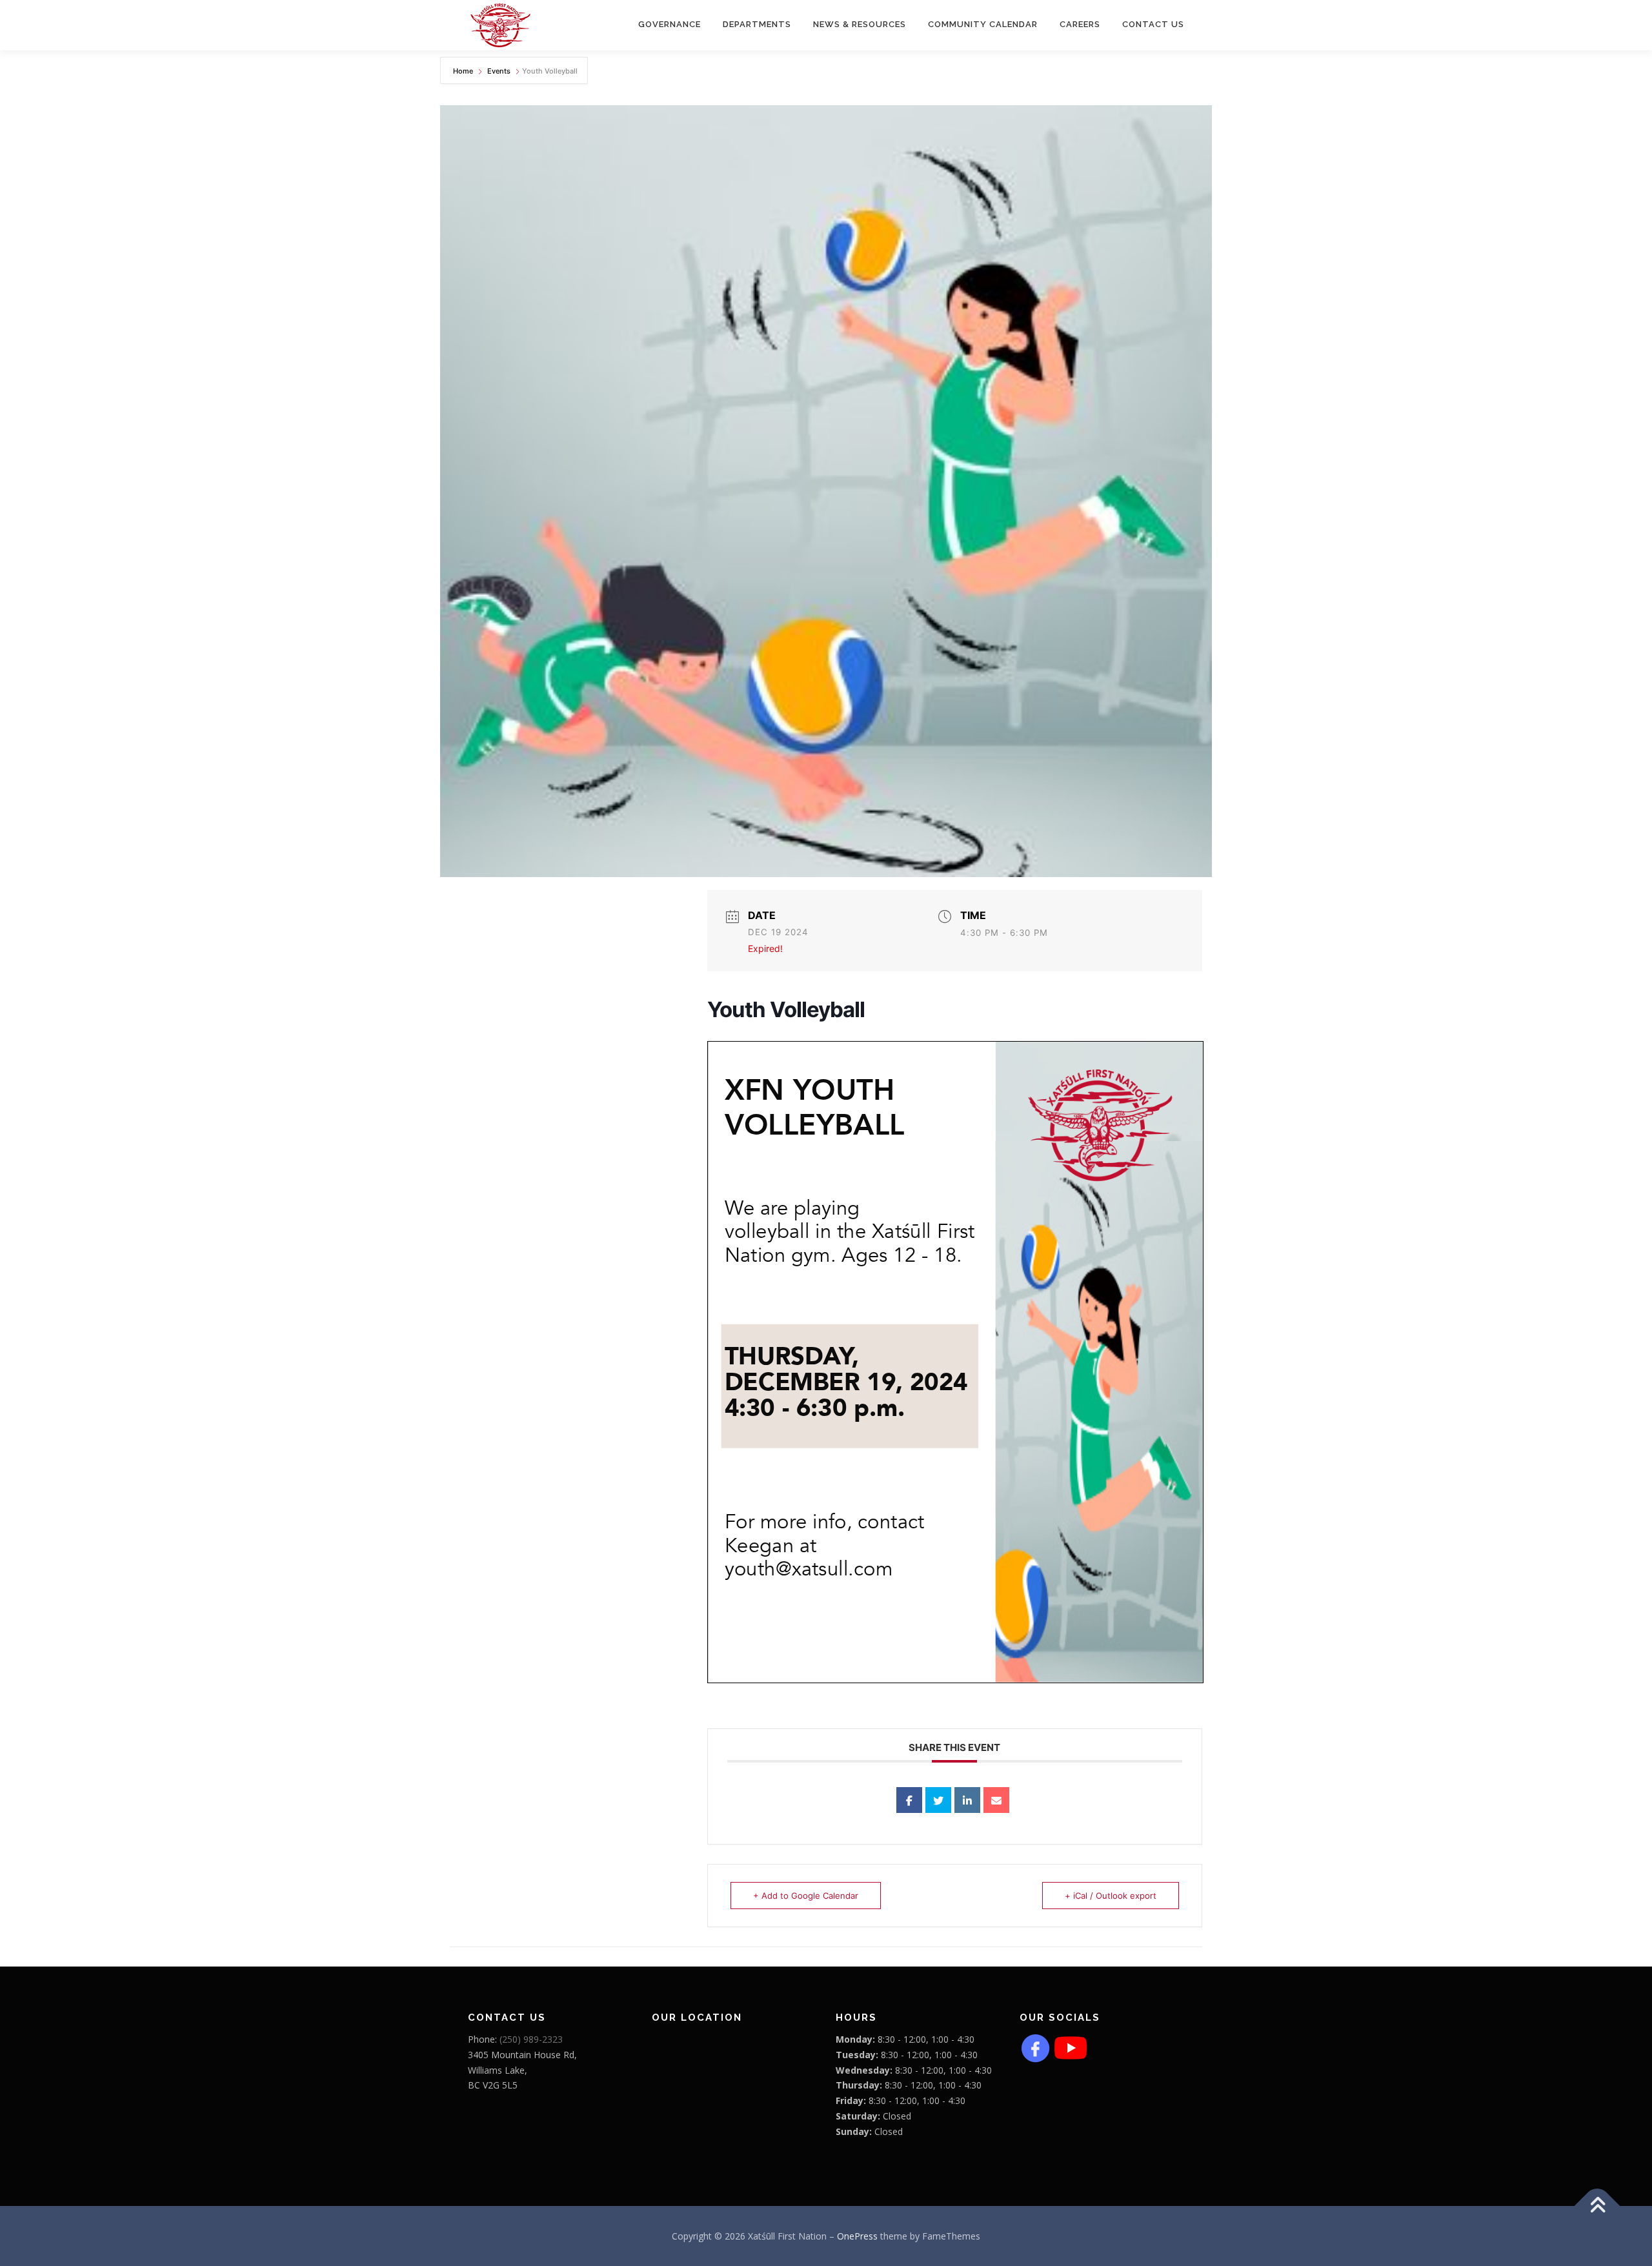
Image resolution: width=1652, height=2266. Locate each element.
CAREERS (1080, 24)
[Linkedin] (967, 1800)
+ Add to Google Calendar (806, 1896)
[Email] (996, 1800)
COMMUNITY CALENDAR (983, 24)
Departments (757, 24)
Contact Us (1153, 24)
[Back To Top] (1597, 2206)
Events (499, 71)
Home (464, 71)
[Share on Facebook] (909, 1800)
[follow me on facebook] (1036, 2047)
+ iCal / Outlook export (1111, 1896)
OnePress (857, 2236)
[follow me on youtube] (1071, 2047)
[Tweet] (938, 1800)
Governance (670, 24)
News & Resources (860, 24)
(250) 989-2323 (531, 2039)
